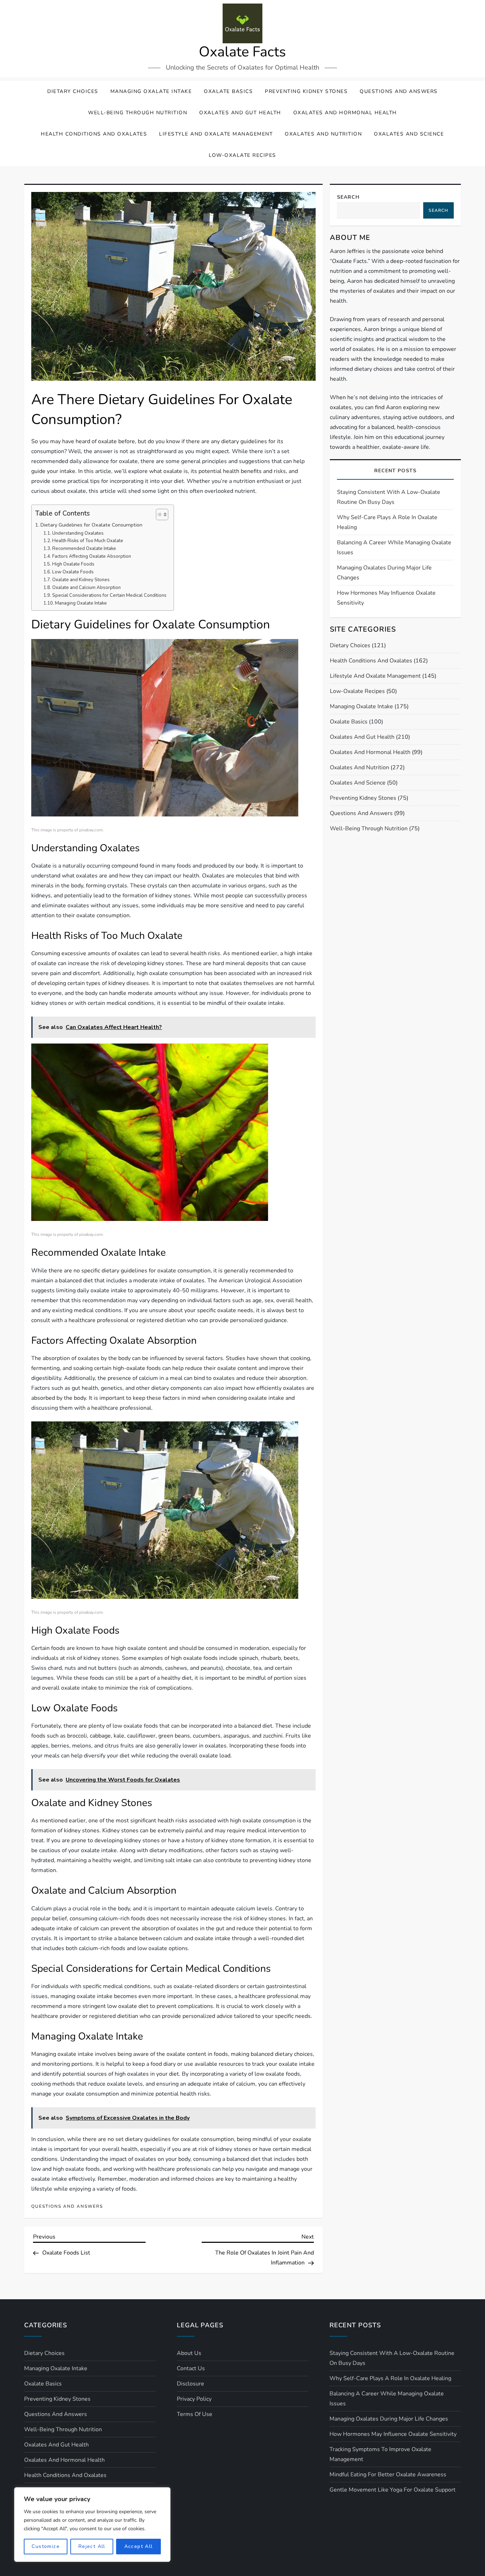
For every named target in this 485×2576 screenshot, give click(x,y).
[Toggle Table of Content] (159, 514)
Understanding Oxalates (78, 533)
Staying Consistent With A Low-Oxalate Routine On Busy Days (389, 497)
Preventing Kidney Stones (306, 91)
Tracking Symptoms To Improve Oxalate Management (380, 2454)
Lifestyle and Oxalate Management (216, 134)
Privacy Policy (194, 2399)
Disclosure (190, 2384)
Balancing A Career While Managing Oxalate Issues (394, 547)
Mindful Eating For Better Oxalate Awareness (388, 2475)
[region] (92, 2525)
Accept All (139, 2546)
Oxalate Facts (242, 52)
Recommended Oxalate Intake (84, 549)
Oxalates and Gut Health (240, 113)
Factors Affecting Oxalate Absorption (92, 556)
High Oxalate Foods (73, 564)
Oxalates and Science (409, 134)
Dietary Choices (73, 91)
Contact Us (191, 2368)
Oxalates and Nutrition (323, 134)
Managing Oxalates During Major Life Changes (384, 573)
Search (348, 197)
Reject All (92, 2546)
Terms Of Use (195, 2414)
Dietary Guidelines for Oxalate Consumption (91, 525)
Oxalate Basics (228, 91)
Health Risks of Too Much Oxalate (88, 541)
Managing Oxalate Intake (151, 91)
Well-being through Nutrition (138, 113)
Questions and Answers (399, 91)
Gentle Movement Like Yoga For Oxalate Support (393, 2490)
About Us (189, 2353)
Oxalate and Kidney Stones (81, 580)
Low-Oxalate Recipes (243, 155)
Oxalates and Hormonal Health (345, 113)
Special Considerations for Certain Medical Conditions (109, 595)
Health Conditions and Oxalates (94, 134)
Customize (46, 2546)
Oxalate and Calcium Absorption (86, 588)
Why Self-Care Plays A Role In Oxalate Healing (387, 522)
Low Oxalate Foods (73, 572)
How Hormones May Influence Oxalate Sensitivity (386, 598)
